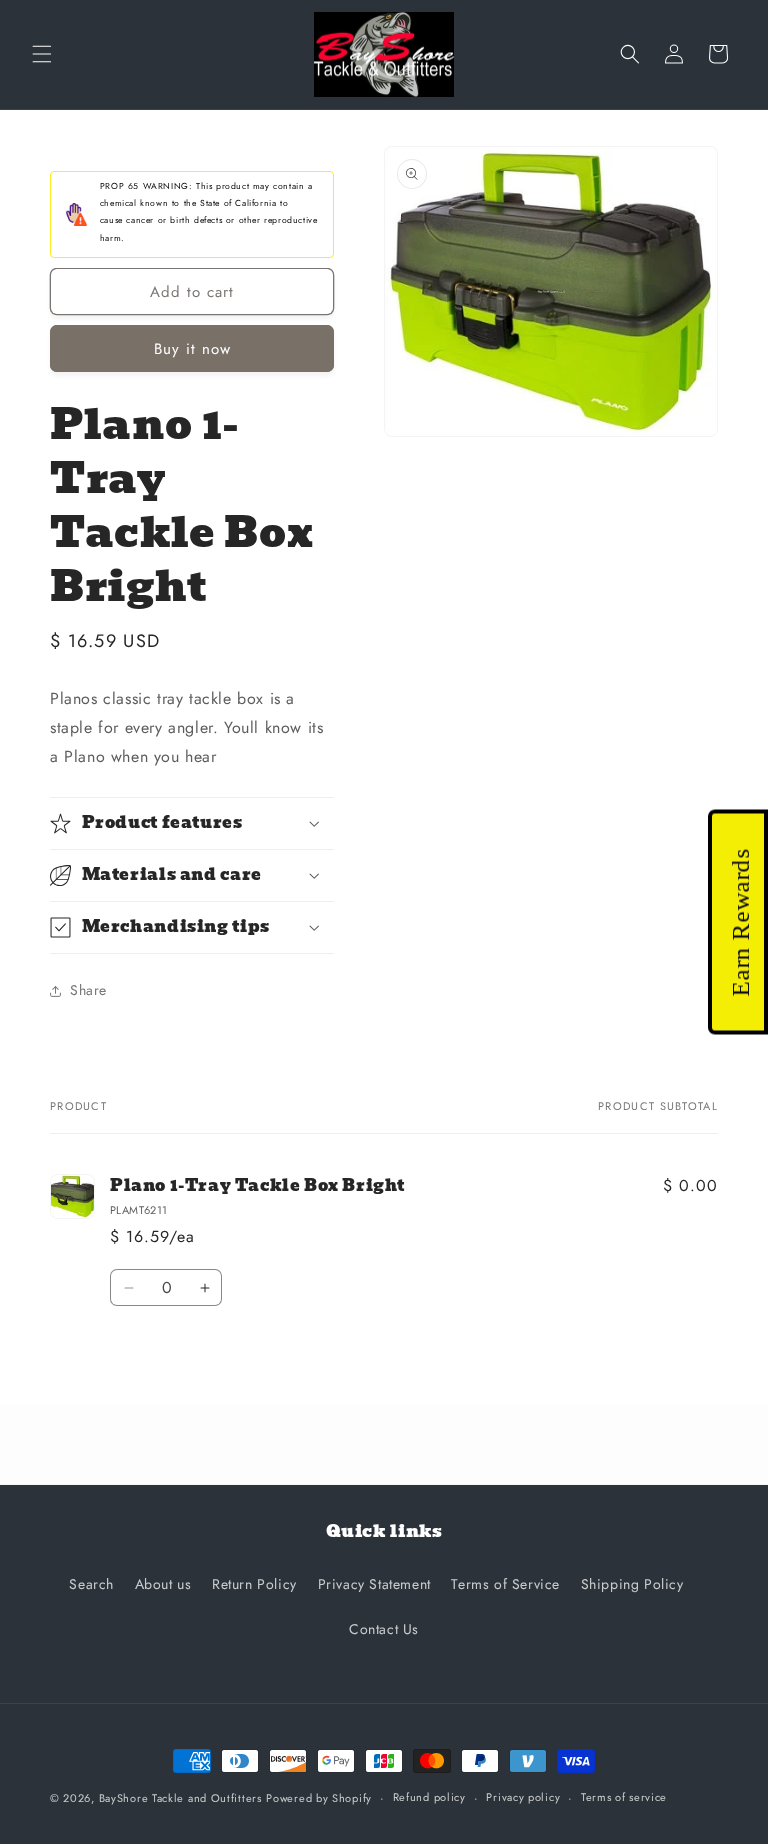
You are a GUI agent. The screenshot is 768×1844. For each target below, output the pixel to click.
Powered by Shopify (319, 1798)
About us (163, 1584)
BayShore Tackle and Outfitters (180, 1798)
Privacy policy (523, 1797)
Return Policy (254, 1584)
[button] (42, 54)
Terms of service (624, 1797)
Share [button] (88, 990)
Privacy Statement (374, 1584)
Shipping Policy (632, 1584)
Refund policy (429, 1797)
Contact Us (384, 1629)
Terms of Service (505, 1584)
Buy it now (192, 349)
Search (91, 1584)
